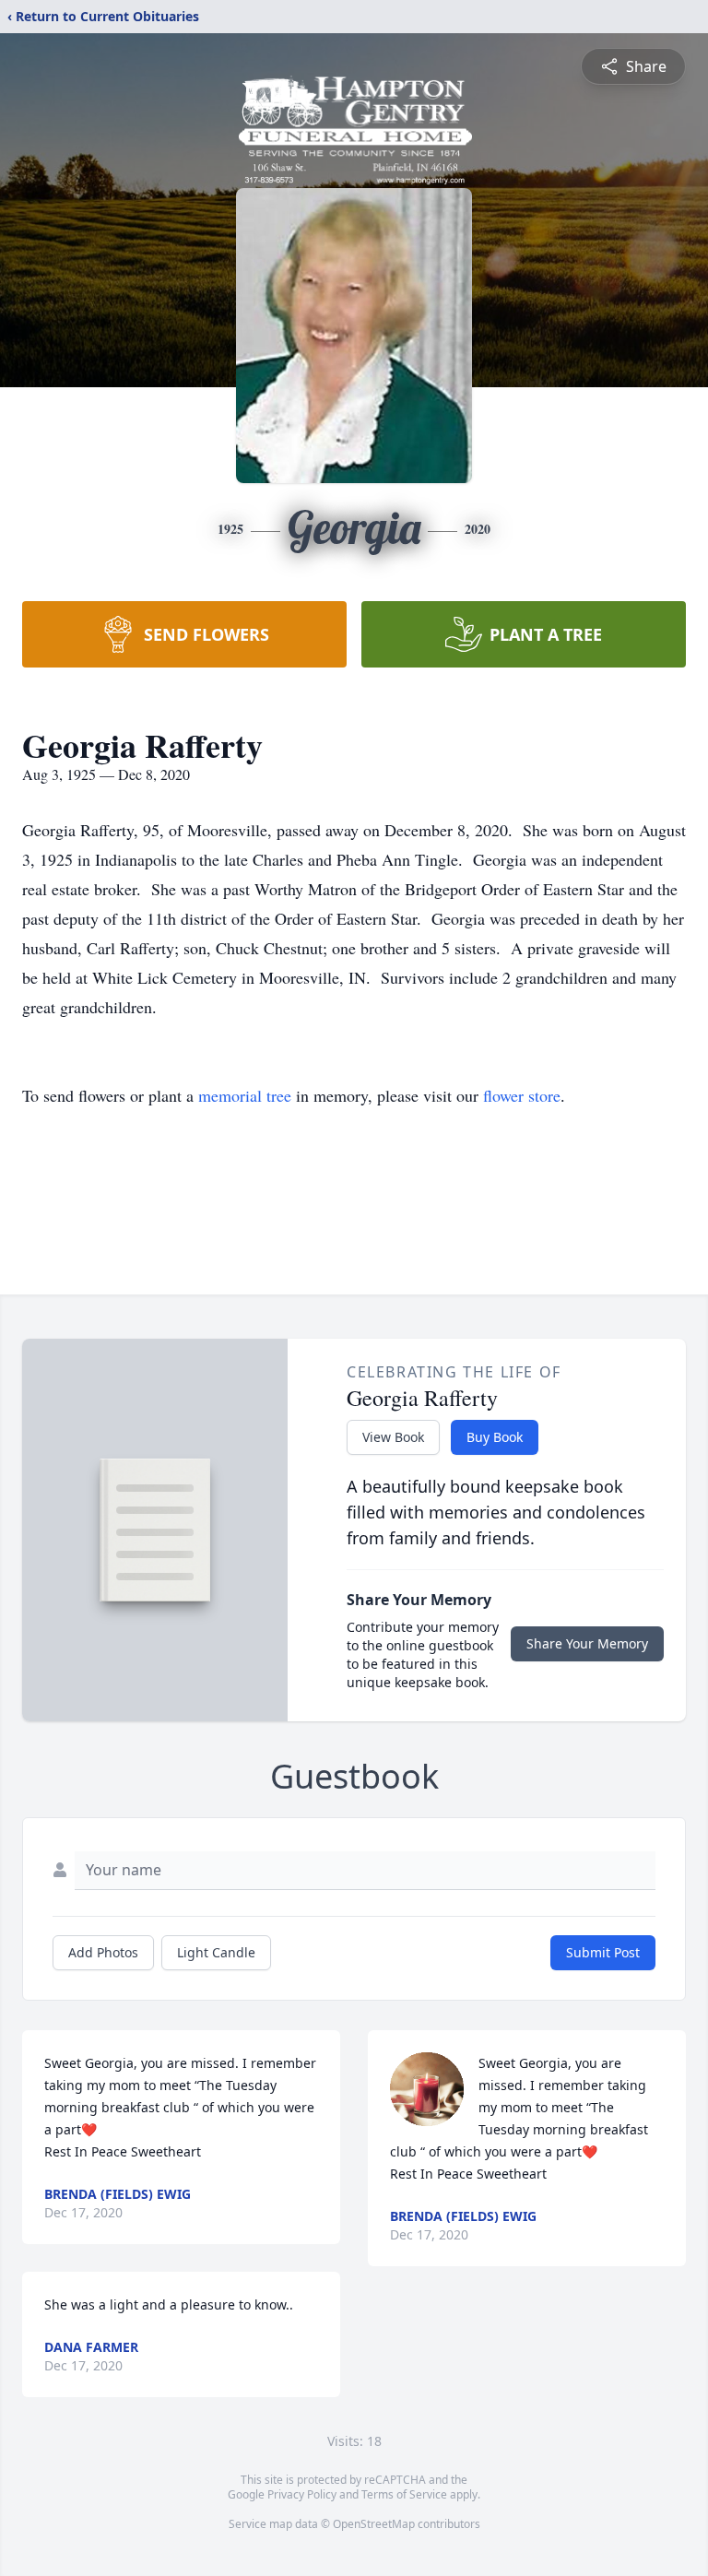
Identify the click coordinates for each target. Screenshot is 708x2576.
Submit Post (603, 1952)
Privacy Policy (302, 2494)
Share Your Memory (587, 1643)
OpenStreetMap (374, 2524)
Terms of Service (404, 2494)
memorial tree (245, 1095)
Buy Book (495, 1437)
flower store (522, 1095)
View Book (393, 1437)
